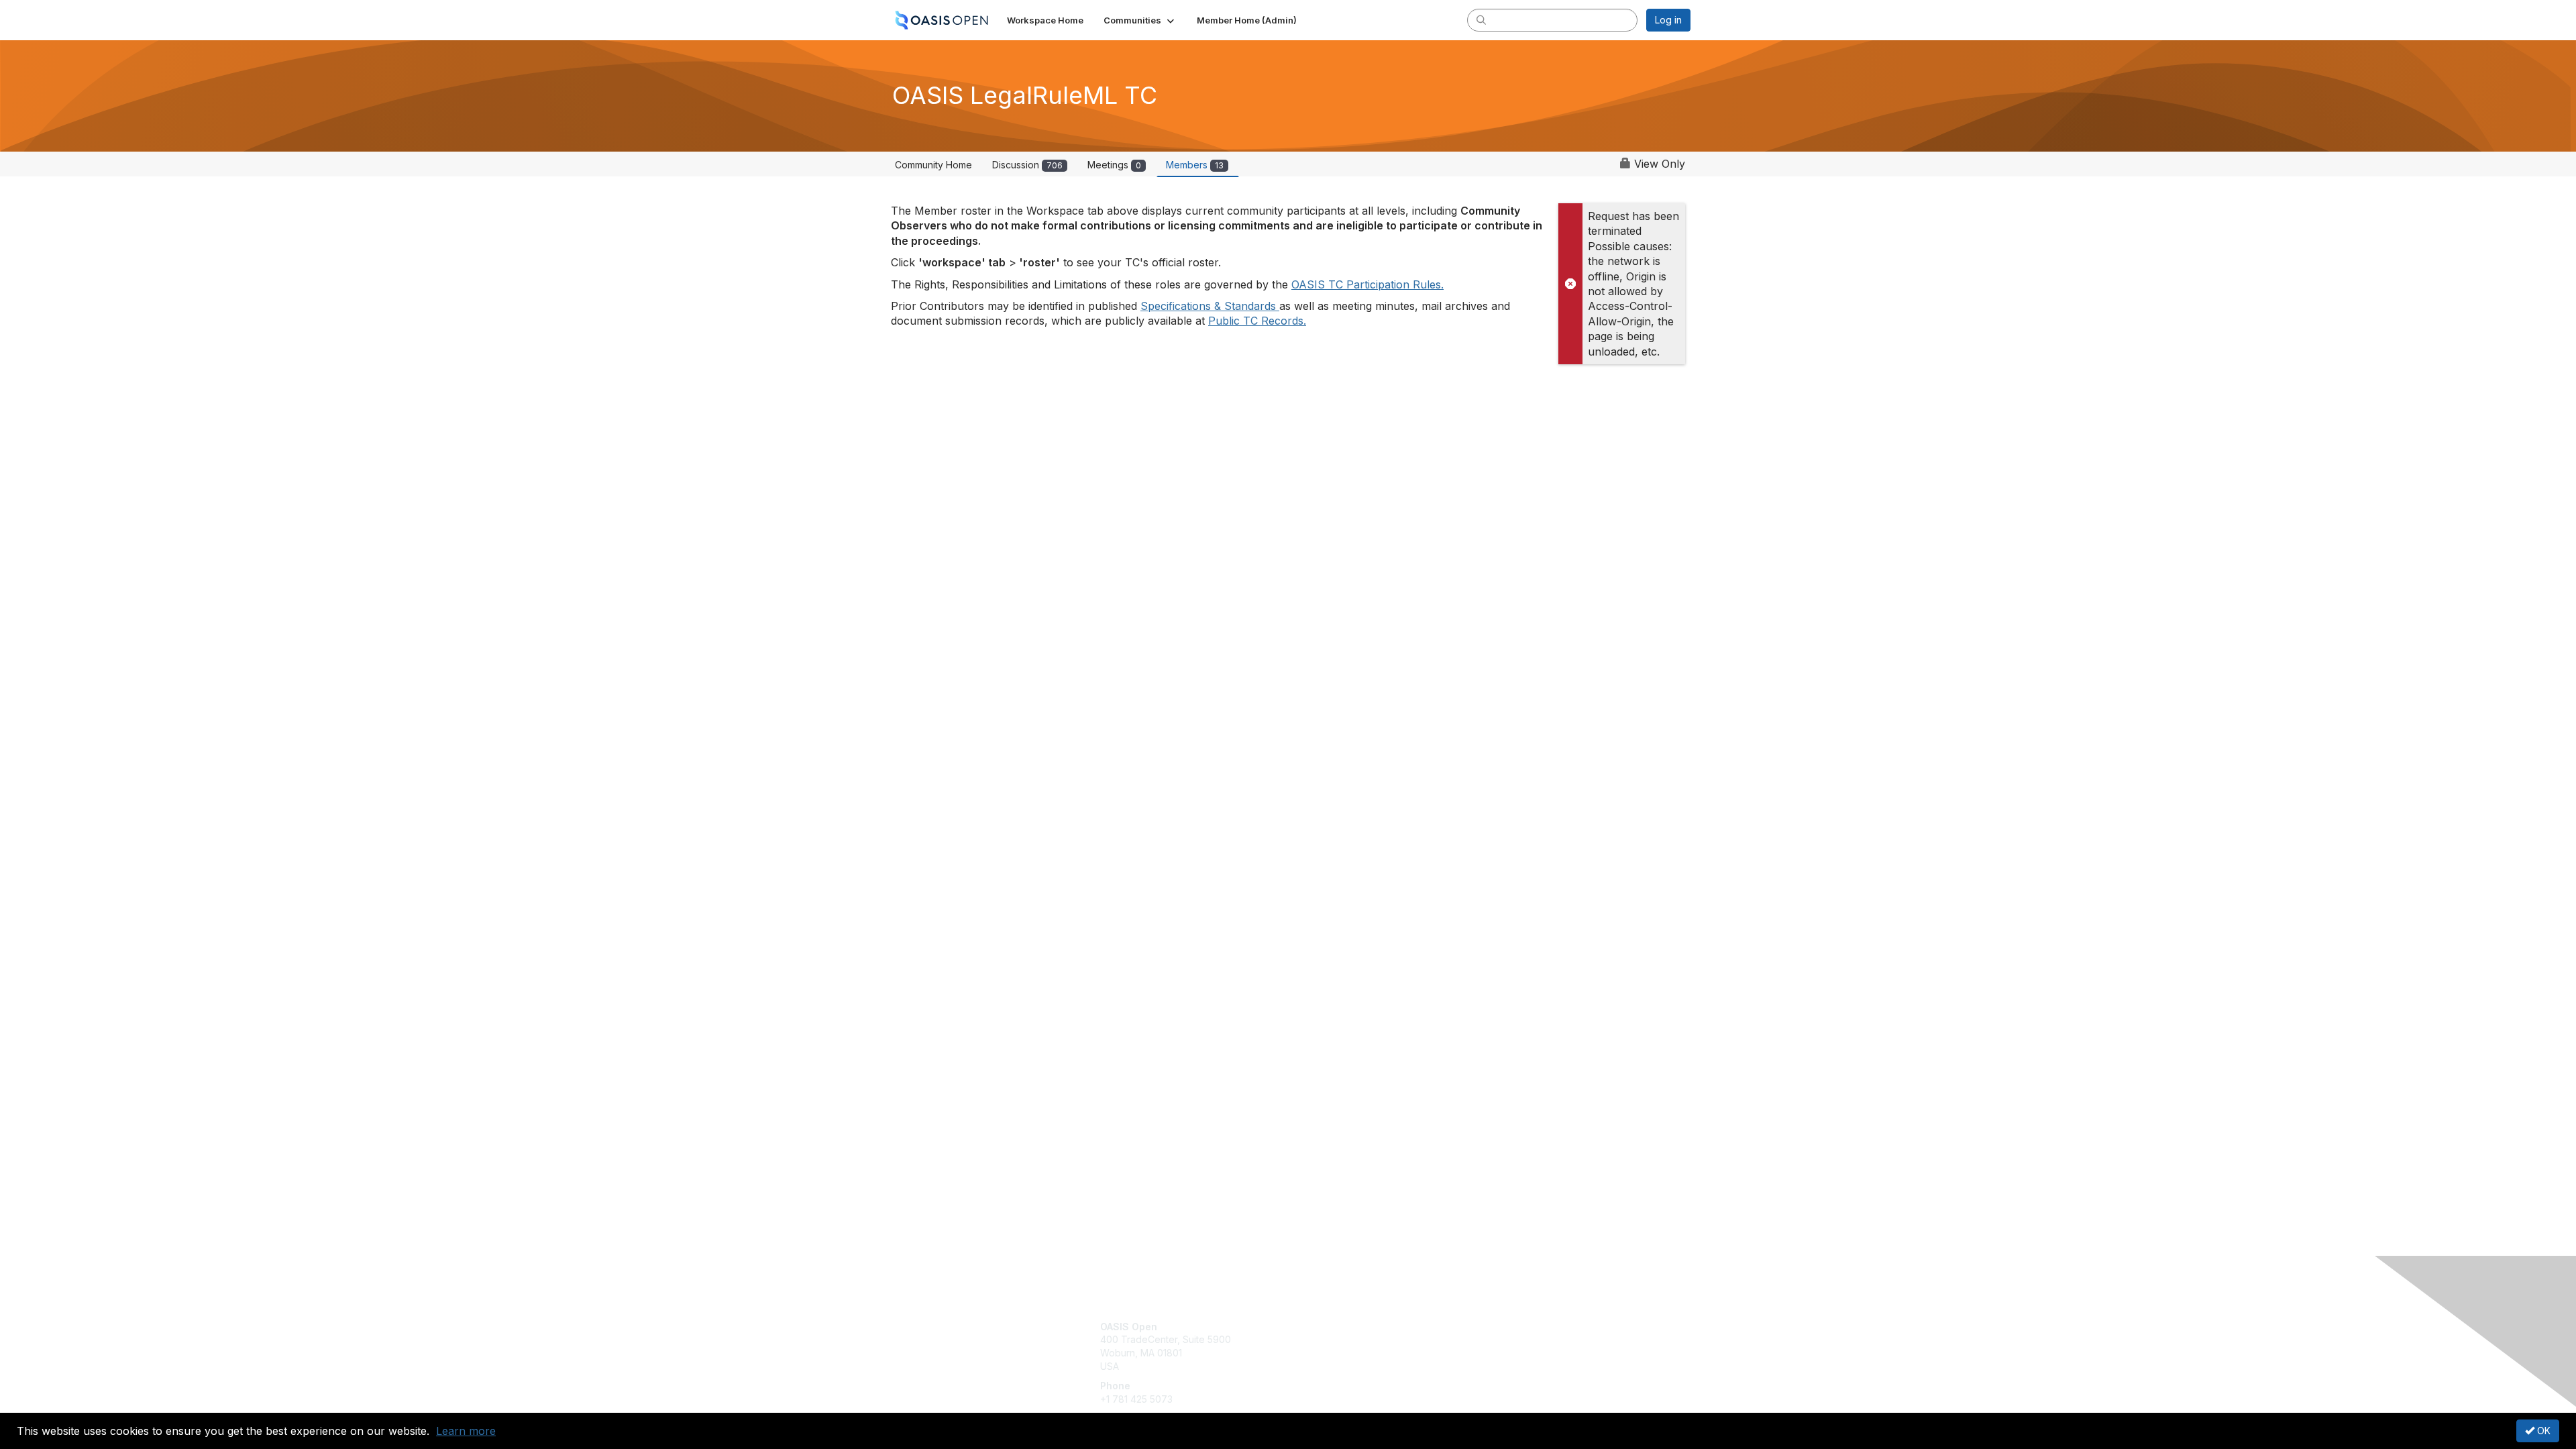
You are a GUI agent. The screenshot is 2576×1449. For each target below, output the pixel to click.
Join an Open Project (1340, 1346)
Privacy (1504, 1339)
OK (2542, 1431)
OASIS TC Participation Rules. (1367, 284)
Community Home (933, 165)
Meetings (1114, 165)
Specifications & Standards (1210, 306)
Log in (1668, 20)
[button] (1140, 20)
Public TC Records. (1257, 321)
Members (1195, 165)
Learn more (466, 1431)
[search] (1481, 19)
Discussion (1027, 165)
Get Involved (1322, 1327)
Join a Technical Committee (1354, 1366)
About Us (1507, 1327)
